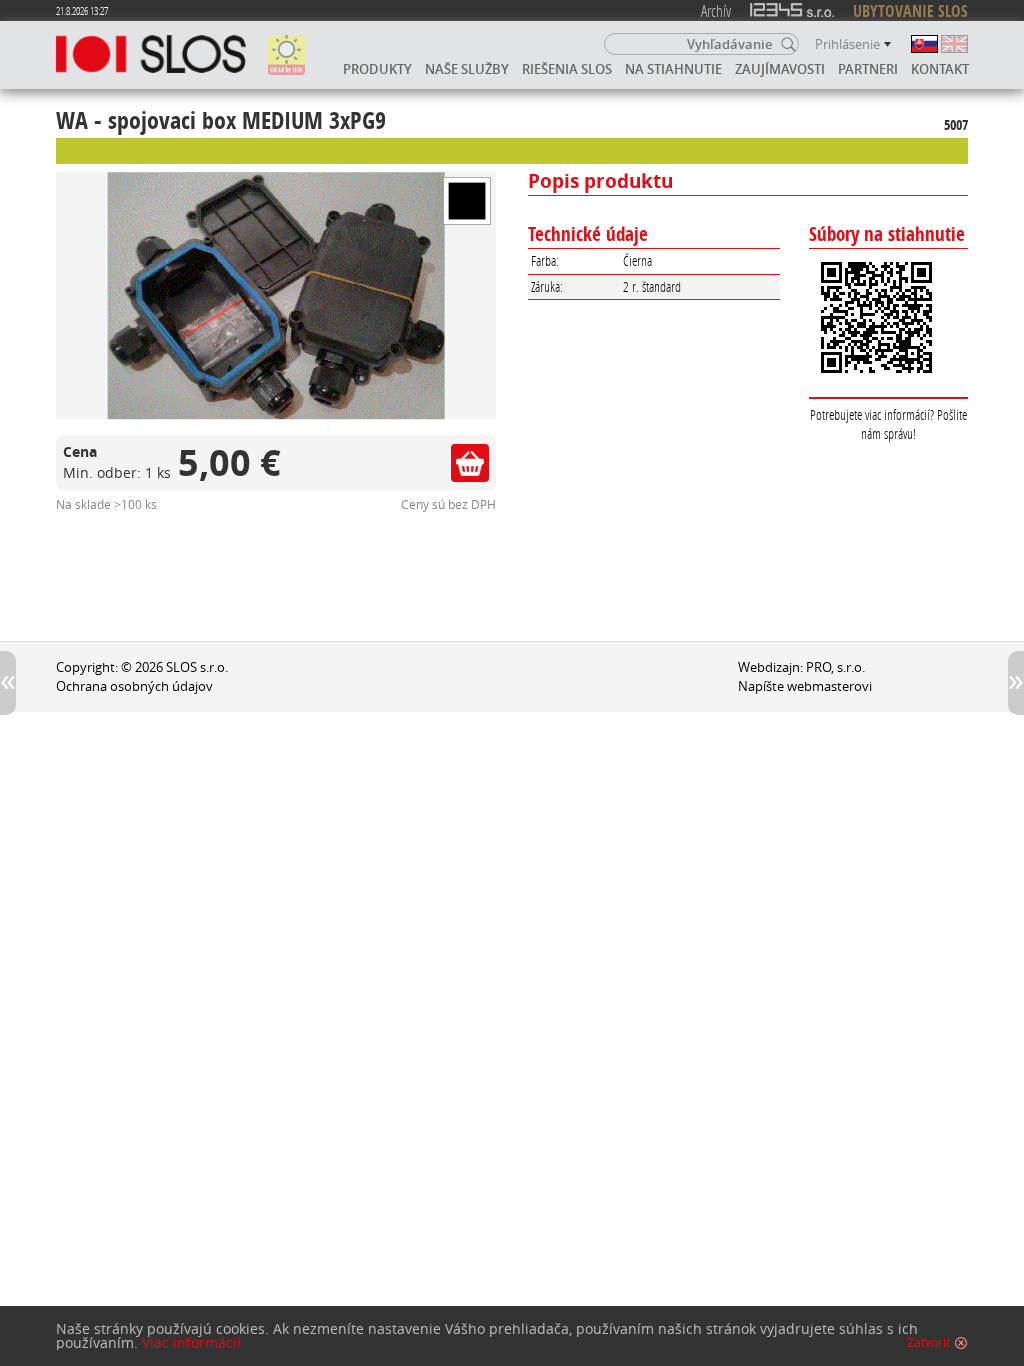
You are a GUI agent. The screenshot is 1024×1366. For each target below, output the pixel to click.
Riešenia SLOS (567, 69)
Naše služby (467, 69)
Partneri (868, 69)
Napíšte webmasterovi (805, 686)
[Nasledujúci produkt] (1016, 683)
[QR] (888, 319)
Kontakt (940, 69)
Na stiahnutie (673, 69)
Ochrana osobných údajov (134, 686)
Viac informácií (191, 1343)
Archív (716, 10)
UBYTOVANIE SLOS (910, 11)
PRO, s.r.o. (835, 667)
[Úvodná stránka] (151, 55)
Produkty (377, 69)
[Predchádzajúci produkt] (8, 683)
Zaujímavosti (780, 69)
